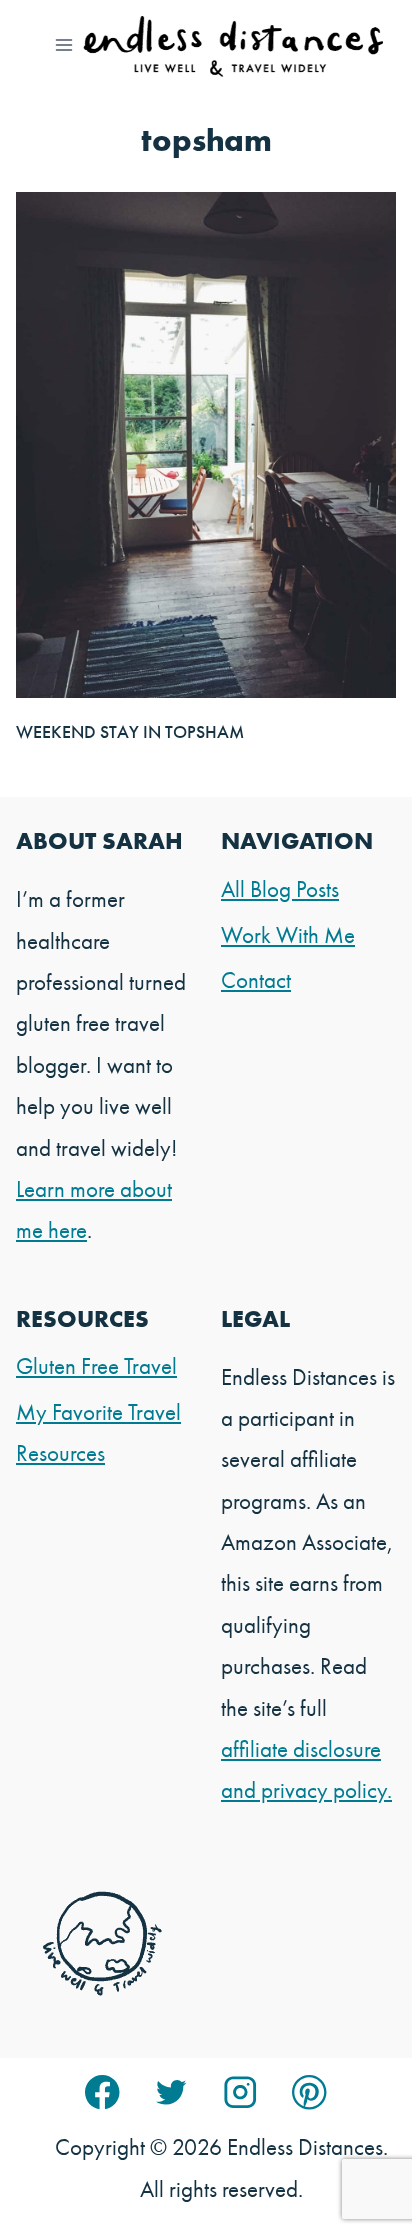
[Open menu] (64, 44)
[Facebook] (102, 2092)
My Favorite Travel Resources (98, 1432)
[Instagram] (240, 2092)
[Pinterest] (309, 2092)
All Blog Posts (280, 889)
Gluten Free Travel (96, 1366)
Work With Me (288, 935)
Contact (256, 980)
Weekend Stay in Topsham (130, 731)
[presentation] (206, 444)
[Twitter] (171, 2092)
